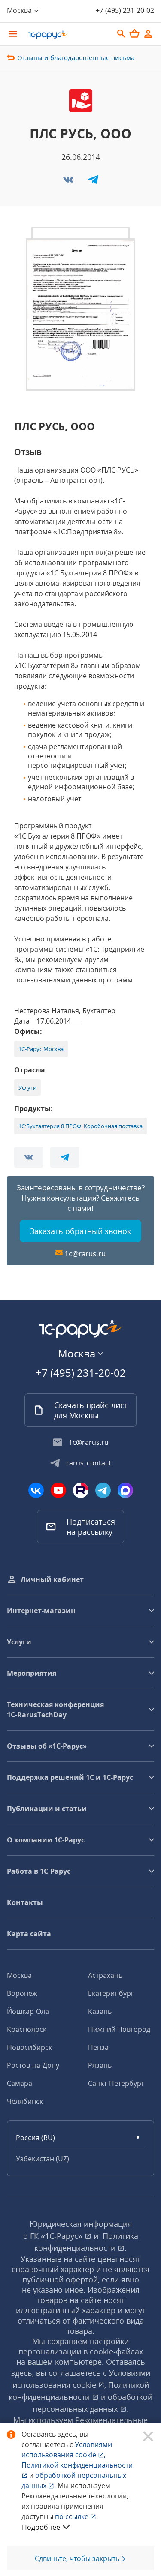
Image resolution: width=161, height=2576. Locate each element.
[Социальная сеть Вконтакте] (36, 1490)
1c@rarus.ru (85, 1254)
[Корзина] (134, 33)
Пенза (98, 2047)
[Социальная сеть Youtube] (58, 1490)
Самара (20, 2083)
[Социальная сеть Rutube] (81, 1490)
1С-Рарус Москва (41, 1049)
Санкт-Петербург (116, 2083)
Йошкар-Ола (28, 2011)
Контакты (25, 1902)
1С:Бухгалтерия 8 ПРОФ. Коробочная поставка (80, 1126)
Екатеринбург (111, 1993)
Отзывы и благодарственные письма (76, 57)
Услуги (27, 1087)
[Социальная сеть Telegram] (103, 1490)
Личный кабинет (52, 1579)
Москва (19, 1975)
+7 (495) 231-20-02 (125, 10)
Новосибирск (29, 2047)
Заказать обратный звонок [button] (80, 1231)
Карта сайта (29, 1934)
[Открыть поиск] (122, 34)
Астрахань (105, 1975)
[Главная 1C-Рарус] (68, 35)
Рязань (100, 2065)
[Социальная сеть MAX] (125, 1490)
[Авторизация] (148, 34)
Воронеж (22, 1993)
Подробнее (41, 2527)
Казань (100, 2011)
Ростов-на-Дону (33, 2065)
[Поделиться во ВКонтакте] (69, 182)
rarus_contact (89, 1463)
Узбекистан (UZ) (43, 2159)
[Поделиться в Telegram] (93, 182)
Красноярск (27, 2029)
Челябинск (25, 2101)
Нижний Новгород (119, 2029)
